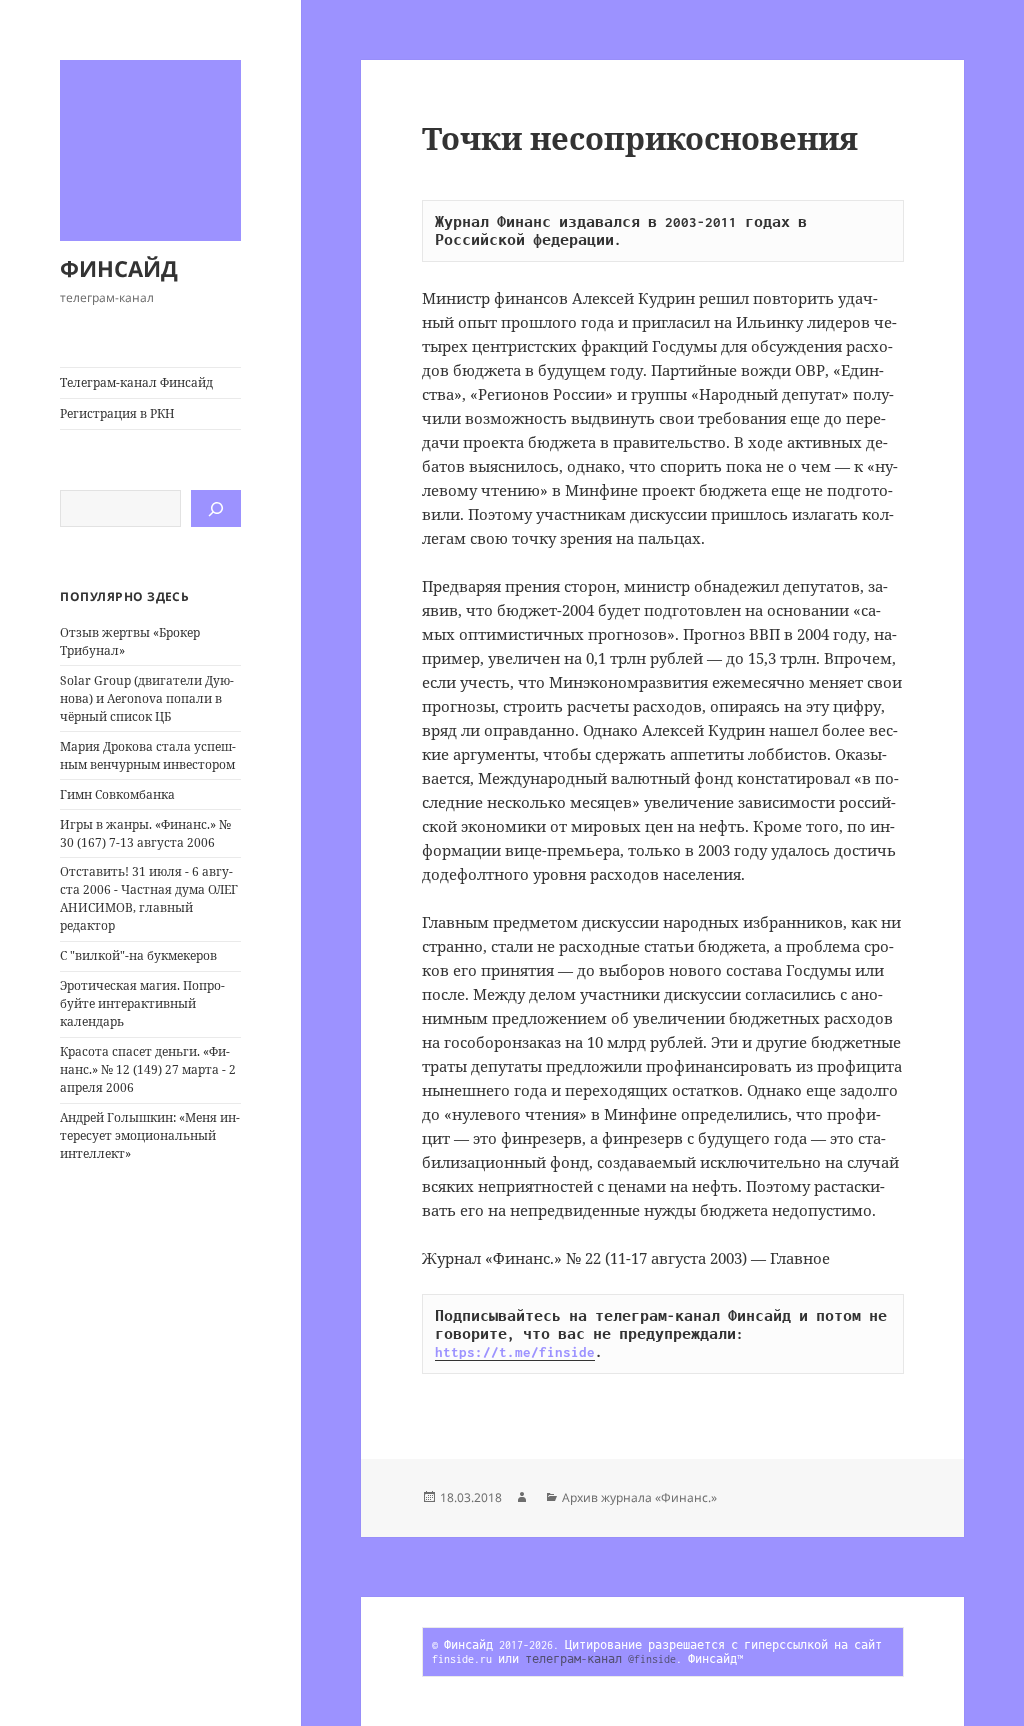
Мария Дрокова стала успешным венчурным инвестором (148, 755)
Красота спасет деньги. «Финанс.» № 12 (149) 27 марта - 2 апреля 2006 (148, 1069)
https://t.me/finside (515, 1352)
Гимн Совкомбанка (117, 794)
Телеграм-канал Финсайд (136, 382)
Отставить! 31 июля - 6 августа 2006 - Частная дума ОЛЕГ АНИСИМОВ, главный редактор (149, 898)
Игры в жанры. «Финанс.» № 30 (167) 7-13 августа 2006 (145, 833)
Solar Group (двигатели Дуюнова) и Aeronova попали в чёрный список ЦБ (147, 698)
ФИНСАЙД (119, 268)
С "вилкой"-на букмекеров (138, 955)
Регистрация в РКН (117, 413)
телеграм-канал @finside (600, 1659)
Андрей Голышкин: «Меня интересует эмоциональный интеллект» (150, 1135)
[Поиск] (216, 508)
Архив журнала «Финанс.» (639, 1497)
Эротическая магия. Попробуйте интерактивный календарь (142, 1003)
